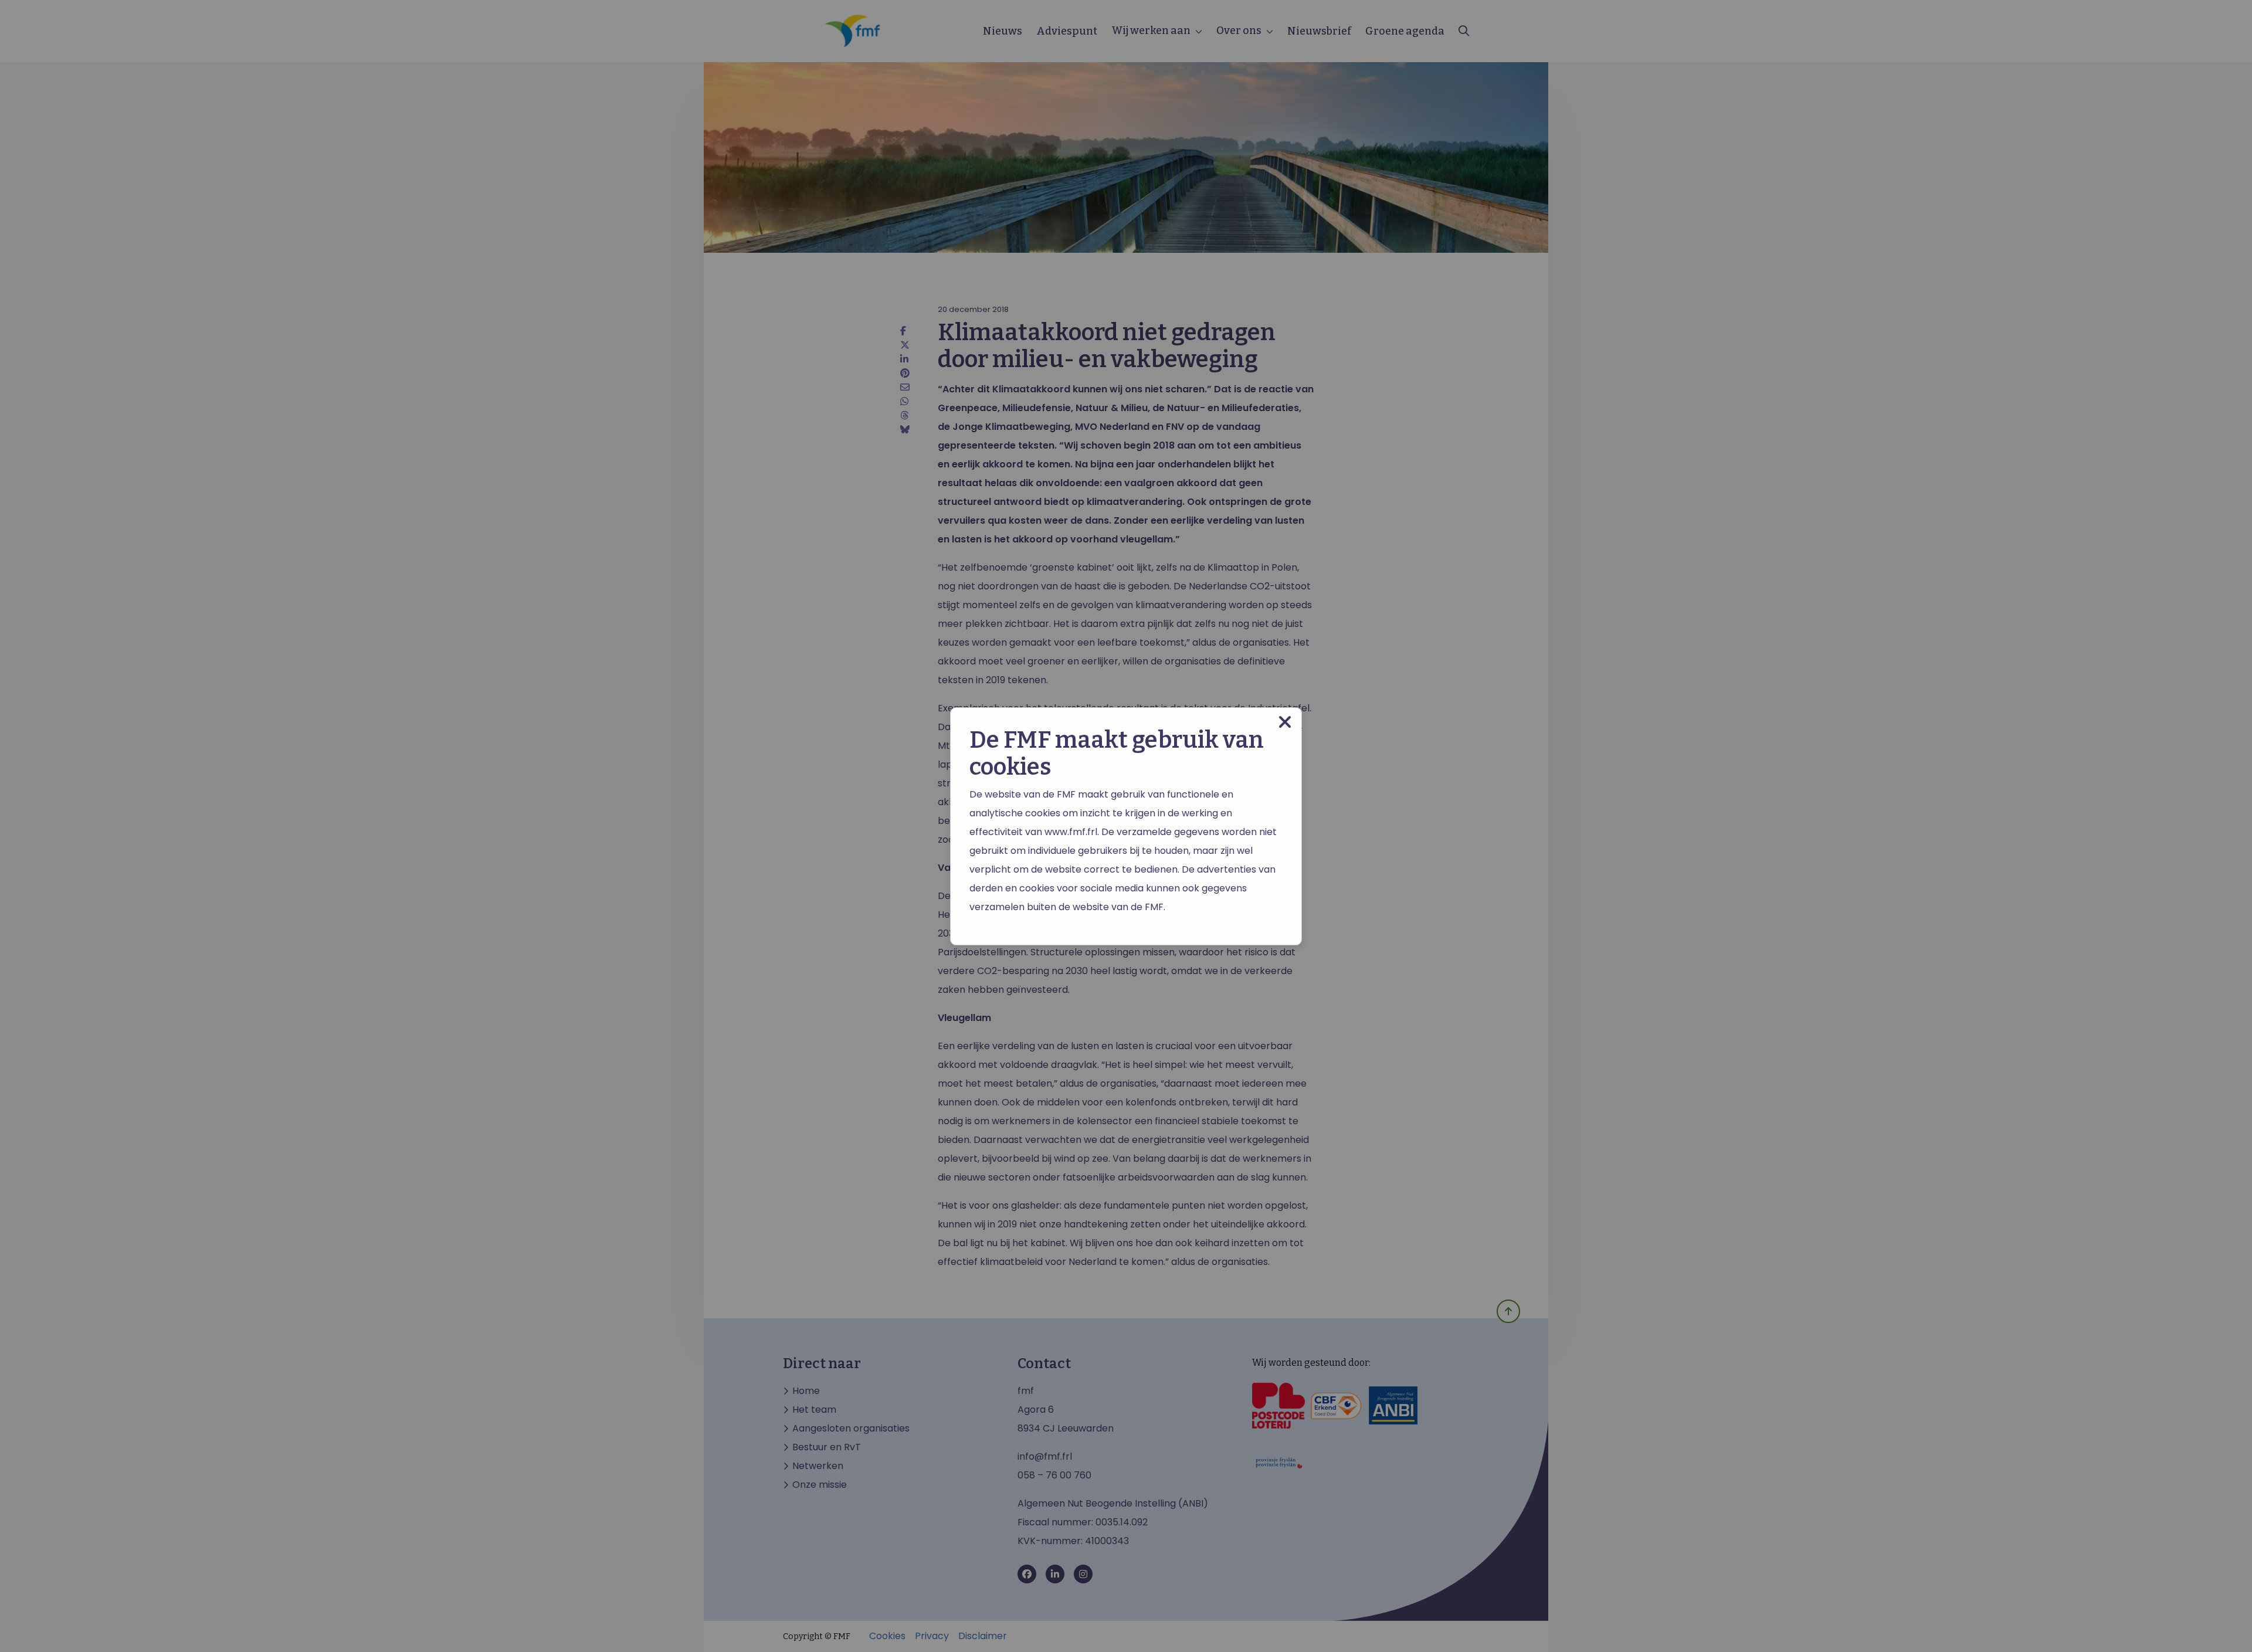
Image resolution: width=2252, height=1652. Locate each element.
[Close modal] (1285, 722)
